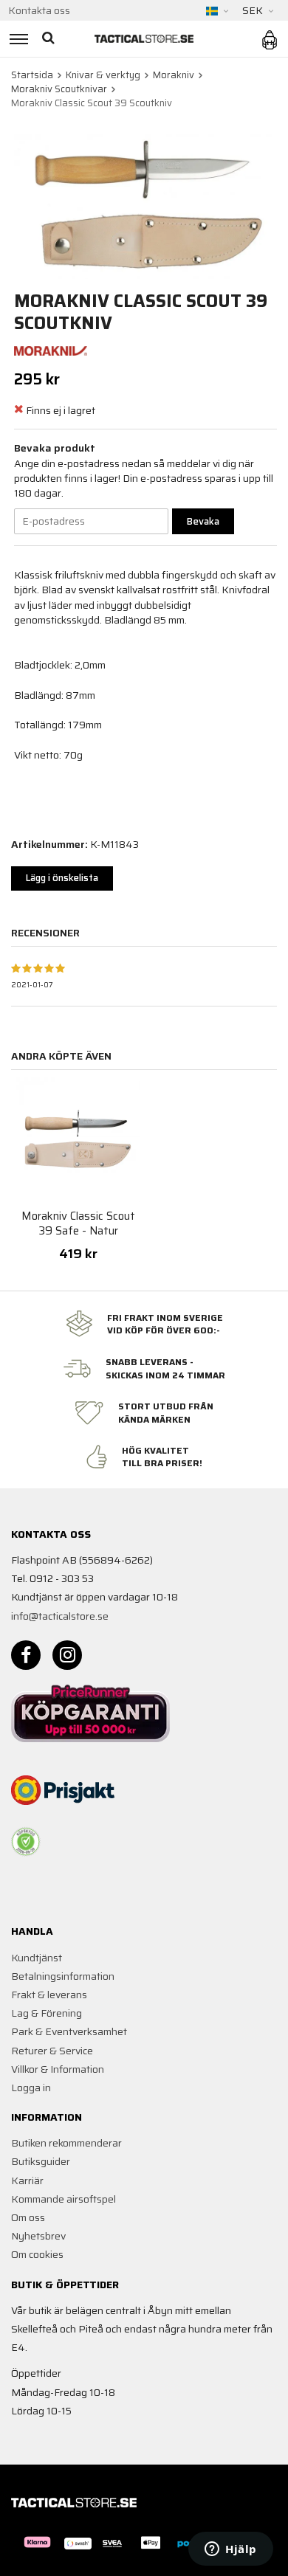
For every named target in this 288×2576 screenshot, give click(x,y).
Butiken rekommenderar (66, 2143)
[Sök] (50, 39)
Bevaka (203, 521)
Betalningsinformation (63, 1976)
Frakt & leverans (49, 1995)
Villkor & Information (58, 2069)
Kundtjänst (37, 1958)
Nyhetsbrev (38, 2236)
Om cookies (37, 2254)
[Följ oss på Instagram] (67, 1655)
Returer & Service (52, 2051)
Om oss (28, 2217)
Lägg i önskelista (62, 878)
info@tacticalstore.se (60, 1616)
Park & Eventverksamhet (69, 2031)
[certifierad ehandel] (26, 1842)
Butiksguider (41, 2161)
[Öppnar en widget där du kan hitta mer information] (231, 2550)
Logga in (31, 2088)
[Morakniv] (51, 350)
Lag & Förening (47, 2013)
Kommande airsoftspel (64, 2199)
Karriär (27, 2180)
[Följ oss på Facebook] (26, 1655)
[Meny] (17, 39)
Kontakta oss (39, 10)
